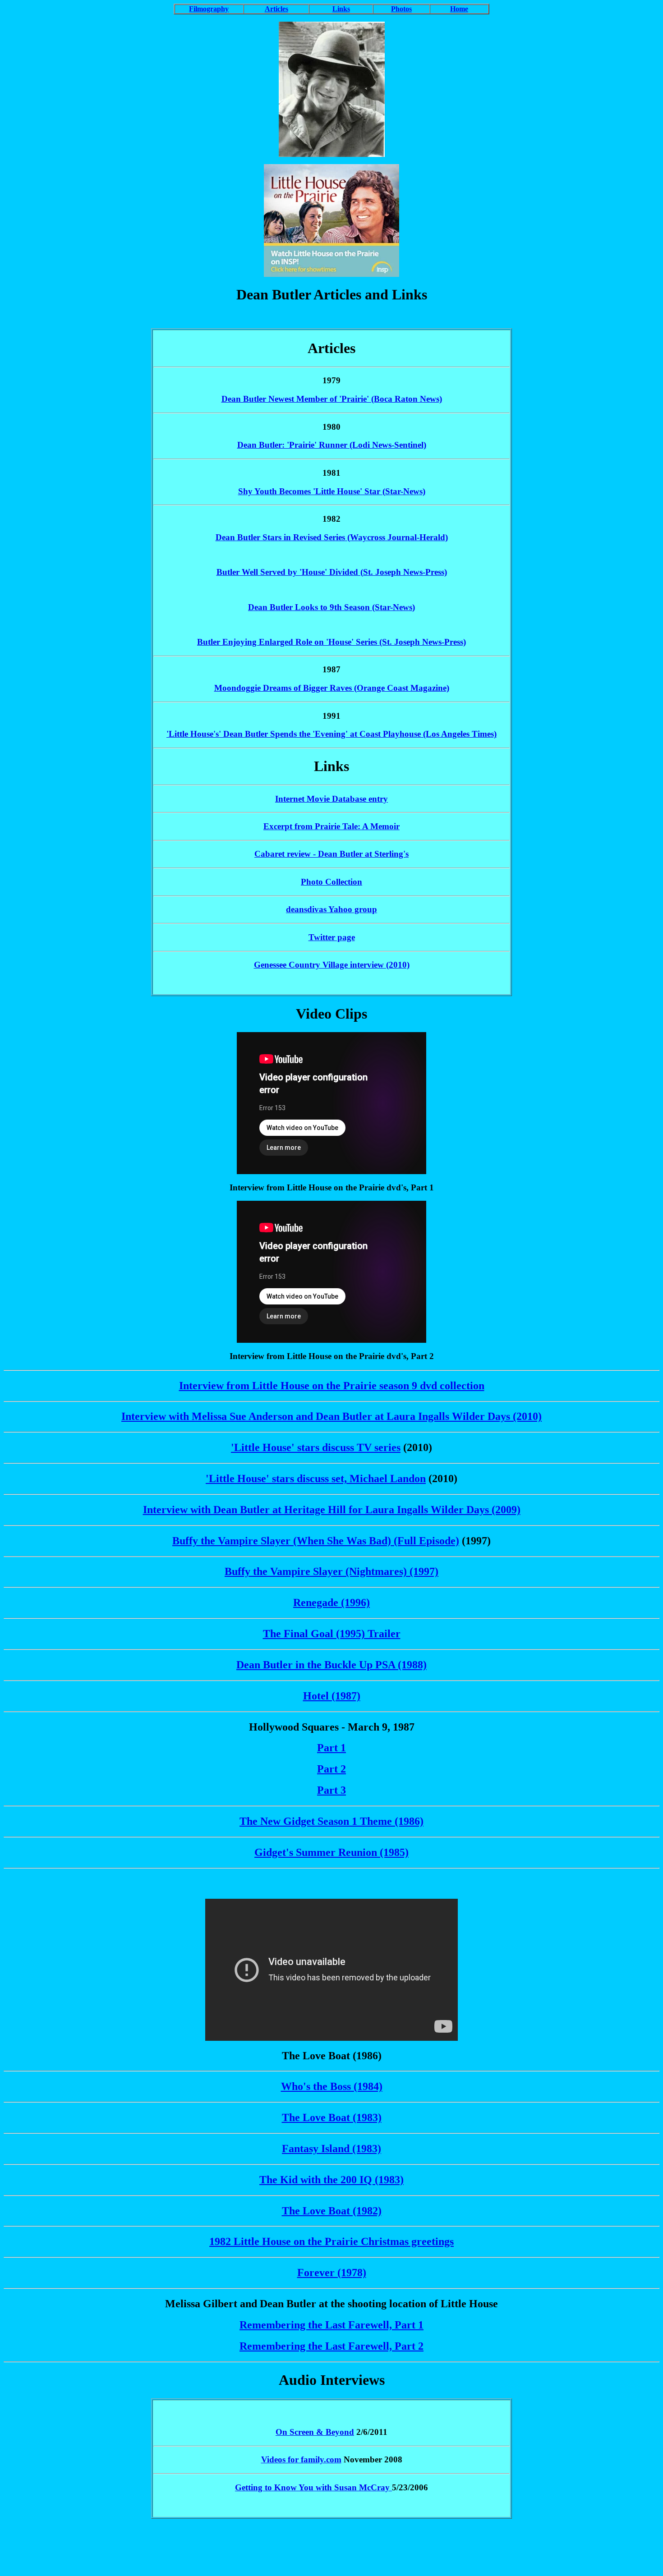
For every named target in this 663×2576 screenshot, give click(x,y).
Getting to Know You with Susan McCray (313, 2487)
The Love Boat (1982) (332, 2211)
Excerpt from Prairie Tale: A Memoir (331, 826)
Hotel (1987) (332, 1696)
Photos (401, 9)
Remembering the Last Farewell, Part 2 (331, 2346)
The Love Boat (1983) (332, 2117)
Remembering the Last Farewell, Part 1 (331, 2325)
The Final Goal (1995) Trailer (332, 1634)
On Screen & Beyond (315, 2432)
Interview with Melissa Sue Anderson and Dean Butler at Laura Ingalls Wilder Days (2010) (331, 1416)
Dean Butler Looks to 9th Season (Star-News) (331, 607)
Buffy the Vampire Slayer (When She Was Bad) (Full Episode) (316, 1541)
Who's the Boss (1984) (332, 2086)
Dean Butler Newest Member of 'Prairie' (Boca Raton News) (332, 399)
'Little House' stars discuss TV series (316, 1447)
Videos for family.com (301, 2459)
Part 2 (331, 1769)
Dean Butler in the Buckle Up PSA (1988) (331, 1665)
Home (459, 9)
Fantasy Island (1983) (331, 2149)
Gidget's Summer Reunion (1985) (331, 1852)
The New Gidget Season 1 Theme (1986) (331, 1821)
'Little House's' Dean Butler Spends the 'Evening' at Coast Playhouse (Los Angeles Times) (331, 734)
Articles (276, 9)
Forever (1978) (332, 2273)
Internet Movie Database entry (331, 799)
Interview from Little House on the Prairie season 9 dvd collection (332, 1386)
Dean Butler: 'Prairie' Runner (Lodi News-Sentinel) (332, 445)
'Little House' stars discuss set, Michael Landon (316, 1479)
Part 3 (331, 1790)
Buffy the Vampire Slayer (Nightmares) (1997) (331, 1571)
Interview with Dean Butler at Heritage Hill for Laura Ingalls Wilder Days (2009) (332, 1510)
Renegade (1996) (331, 1603)
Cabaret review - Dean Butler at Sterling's (331, 854)
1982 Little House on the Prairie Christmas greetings (331, 2241)
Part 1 (331, 1748)
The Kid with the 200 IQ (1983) (331, 2180)
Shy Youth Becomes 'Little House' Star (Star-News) (332, 491)
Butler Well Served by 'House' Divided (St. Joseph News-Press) (332, 572)
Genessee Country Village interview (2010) (332, 965)
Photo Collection (331, 882)
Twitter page (332, 937)
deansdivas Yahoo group (331, 909)
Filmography (209, 9)
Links (341, 9)
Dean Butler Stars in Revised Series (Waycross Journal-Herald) (332, 537)
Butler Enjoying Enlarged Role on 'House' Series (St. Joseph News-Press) (331, 642)
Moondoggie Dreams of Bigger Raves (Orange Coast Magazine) (332, 688)
